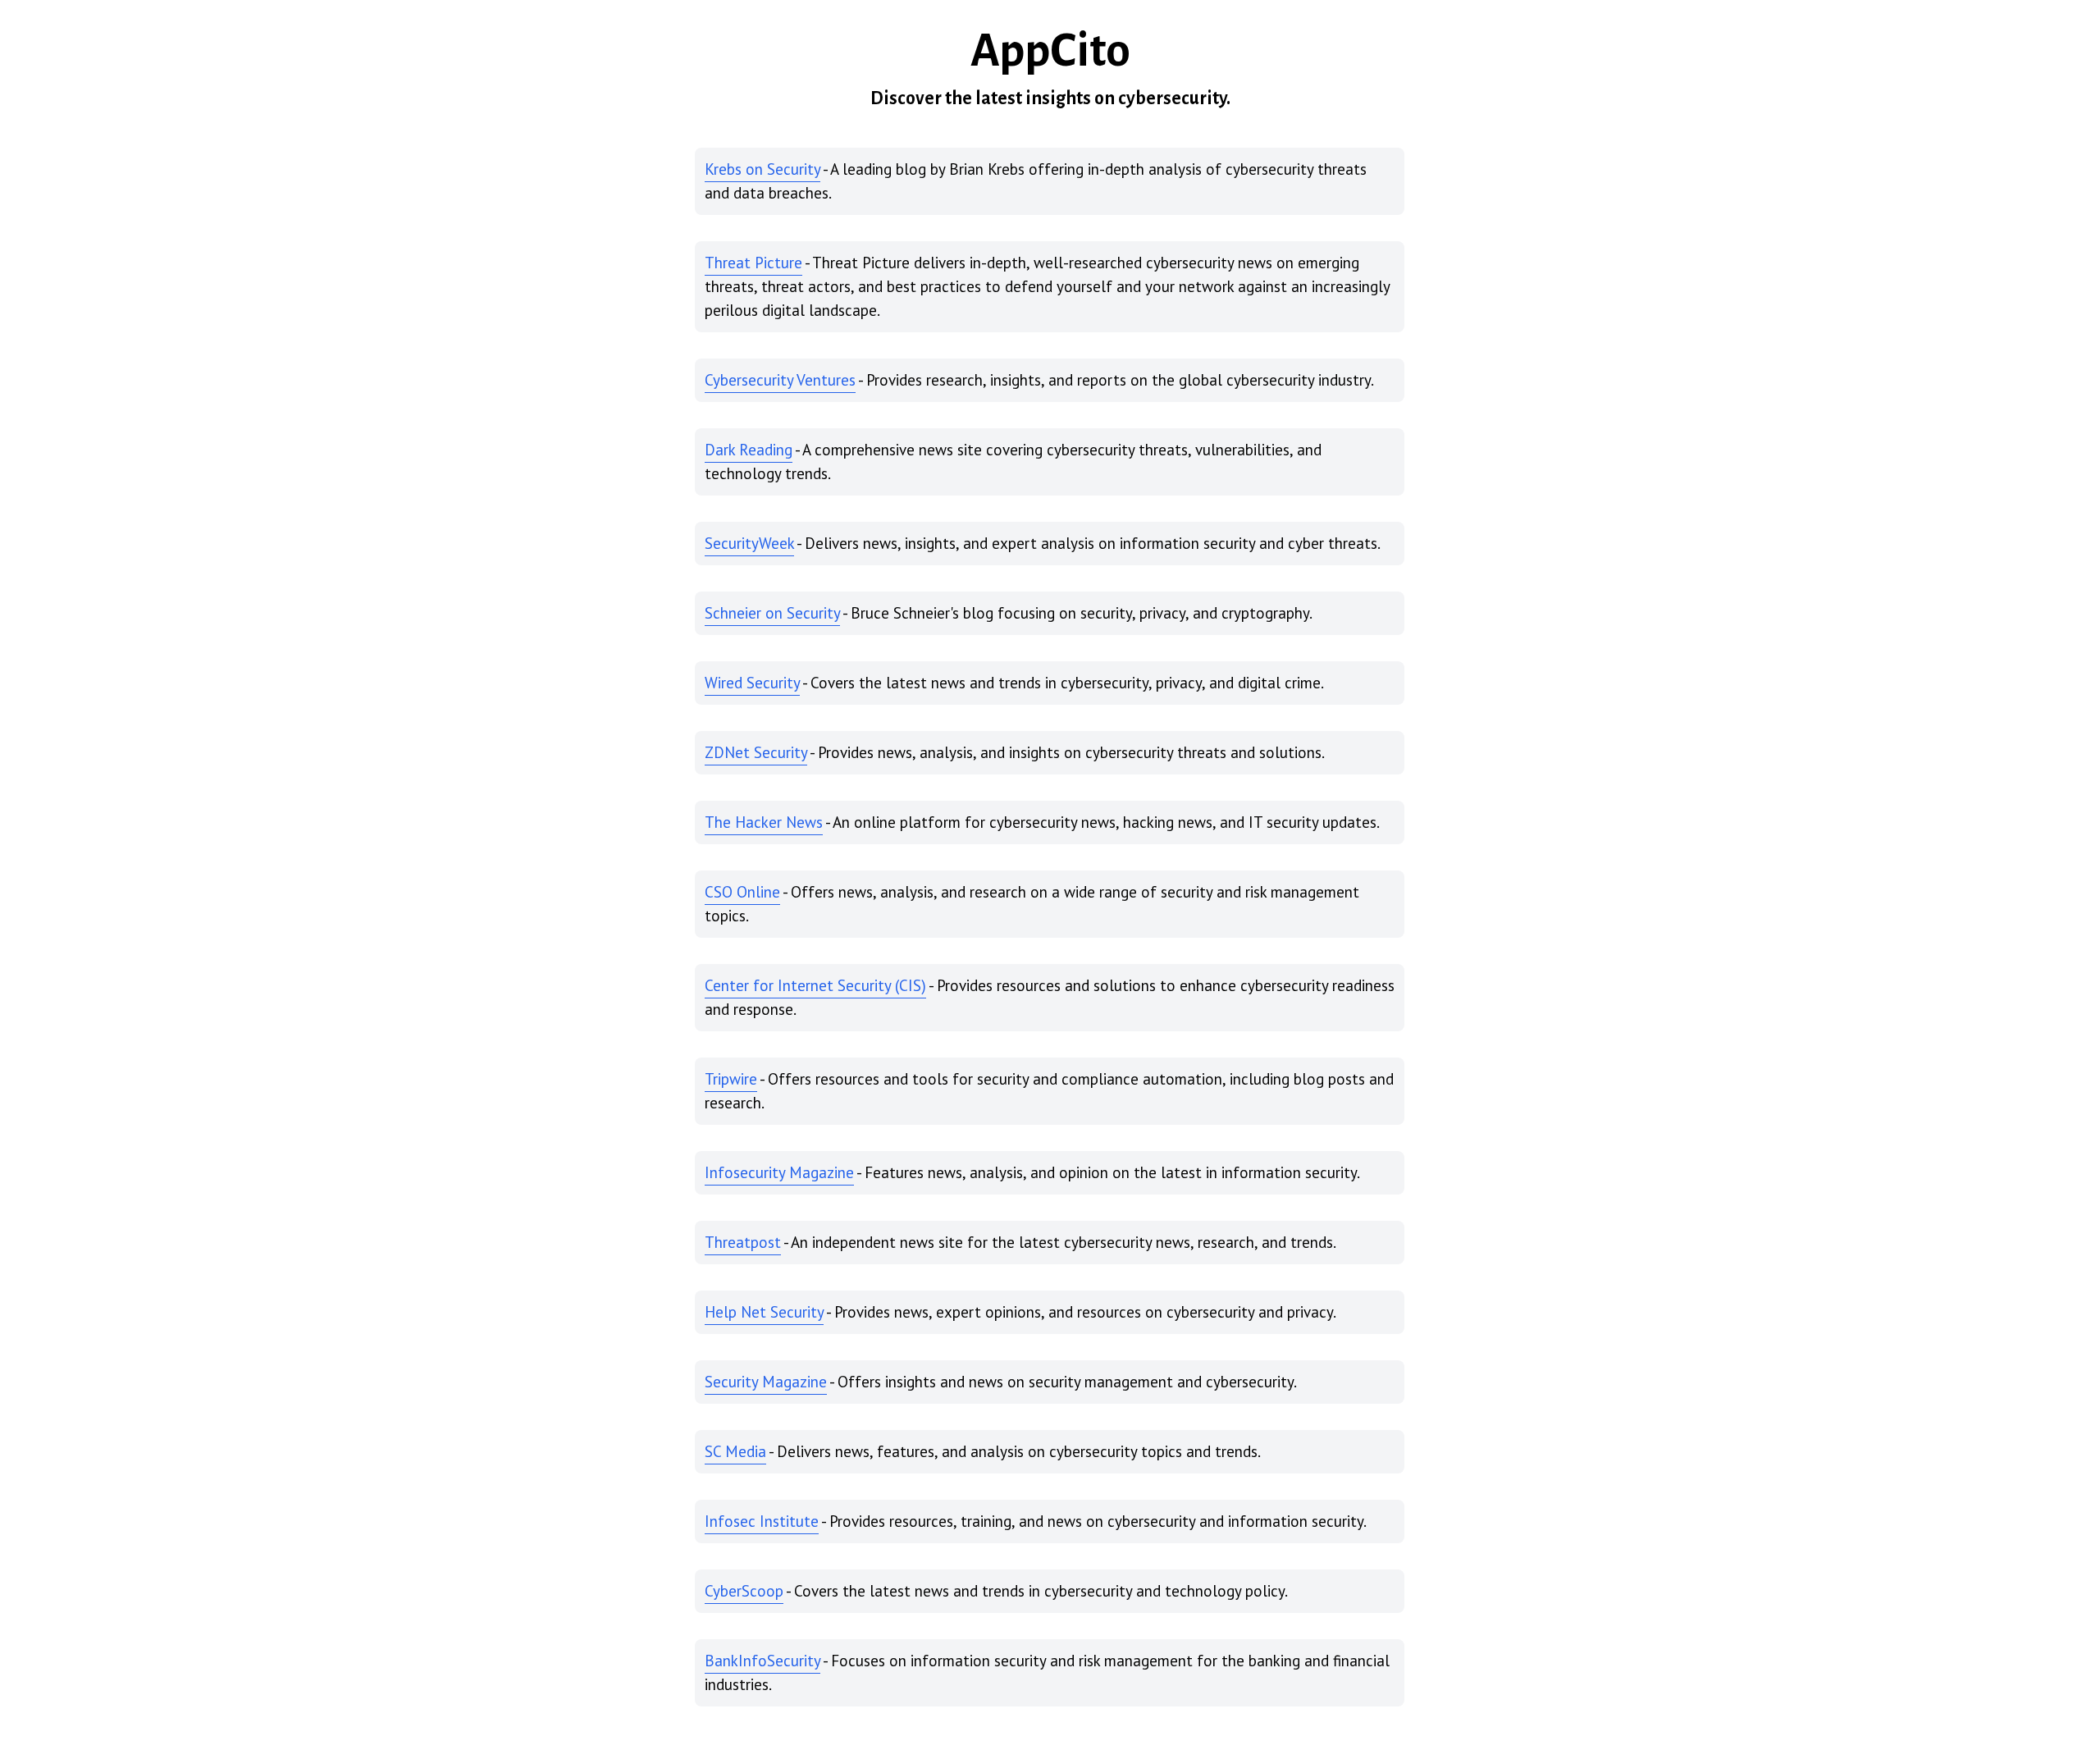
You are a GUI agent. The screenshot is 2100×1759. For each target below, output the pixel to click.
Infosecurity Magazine (779, 1172)
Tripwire (731, 1079)
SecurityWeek (749, 543)
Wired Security (752, 683)
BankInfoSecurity (762, 1661)
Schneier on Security (772, 613)
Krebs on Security (762, 169)
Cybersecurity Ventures (780, 380)
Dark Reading (749, 450)
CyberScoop (744, 1591)
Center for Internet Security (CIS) (815, 985)
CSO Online (742, 892)
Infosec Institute (762, 1521)
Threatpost (743, 1242)
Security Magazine (766, 1382)
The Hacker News (764, 822)
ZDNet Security (756, 752)
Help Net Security (764, 1312)
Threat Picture (753, 263)
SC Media (735, 1451)
